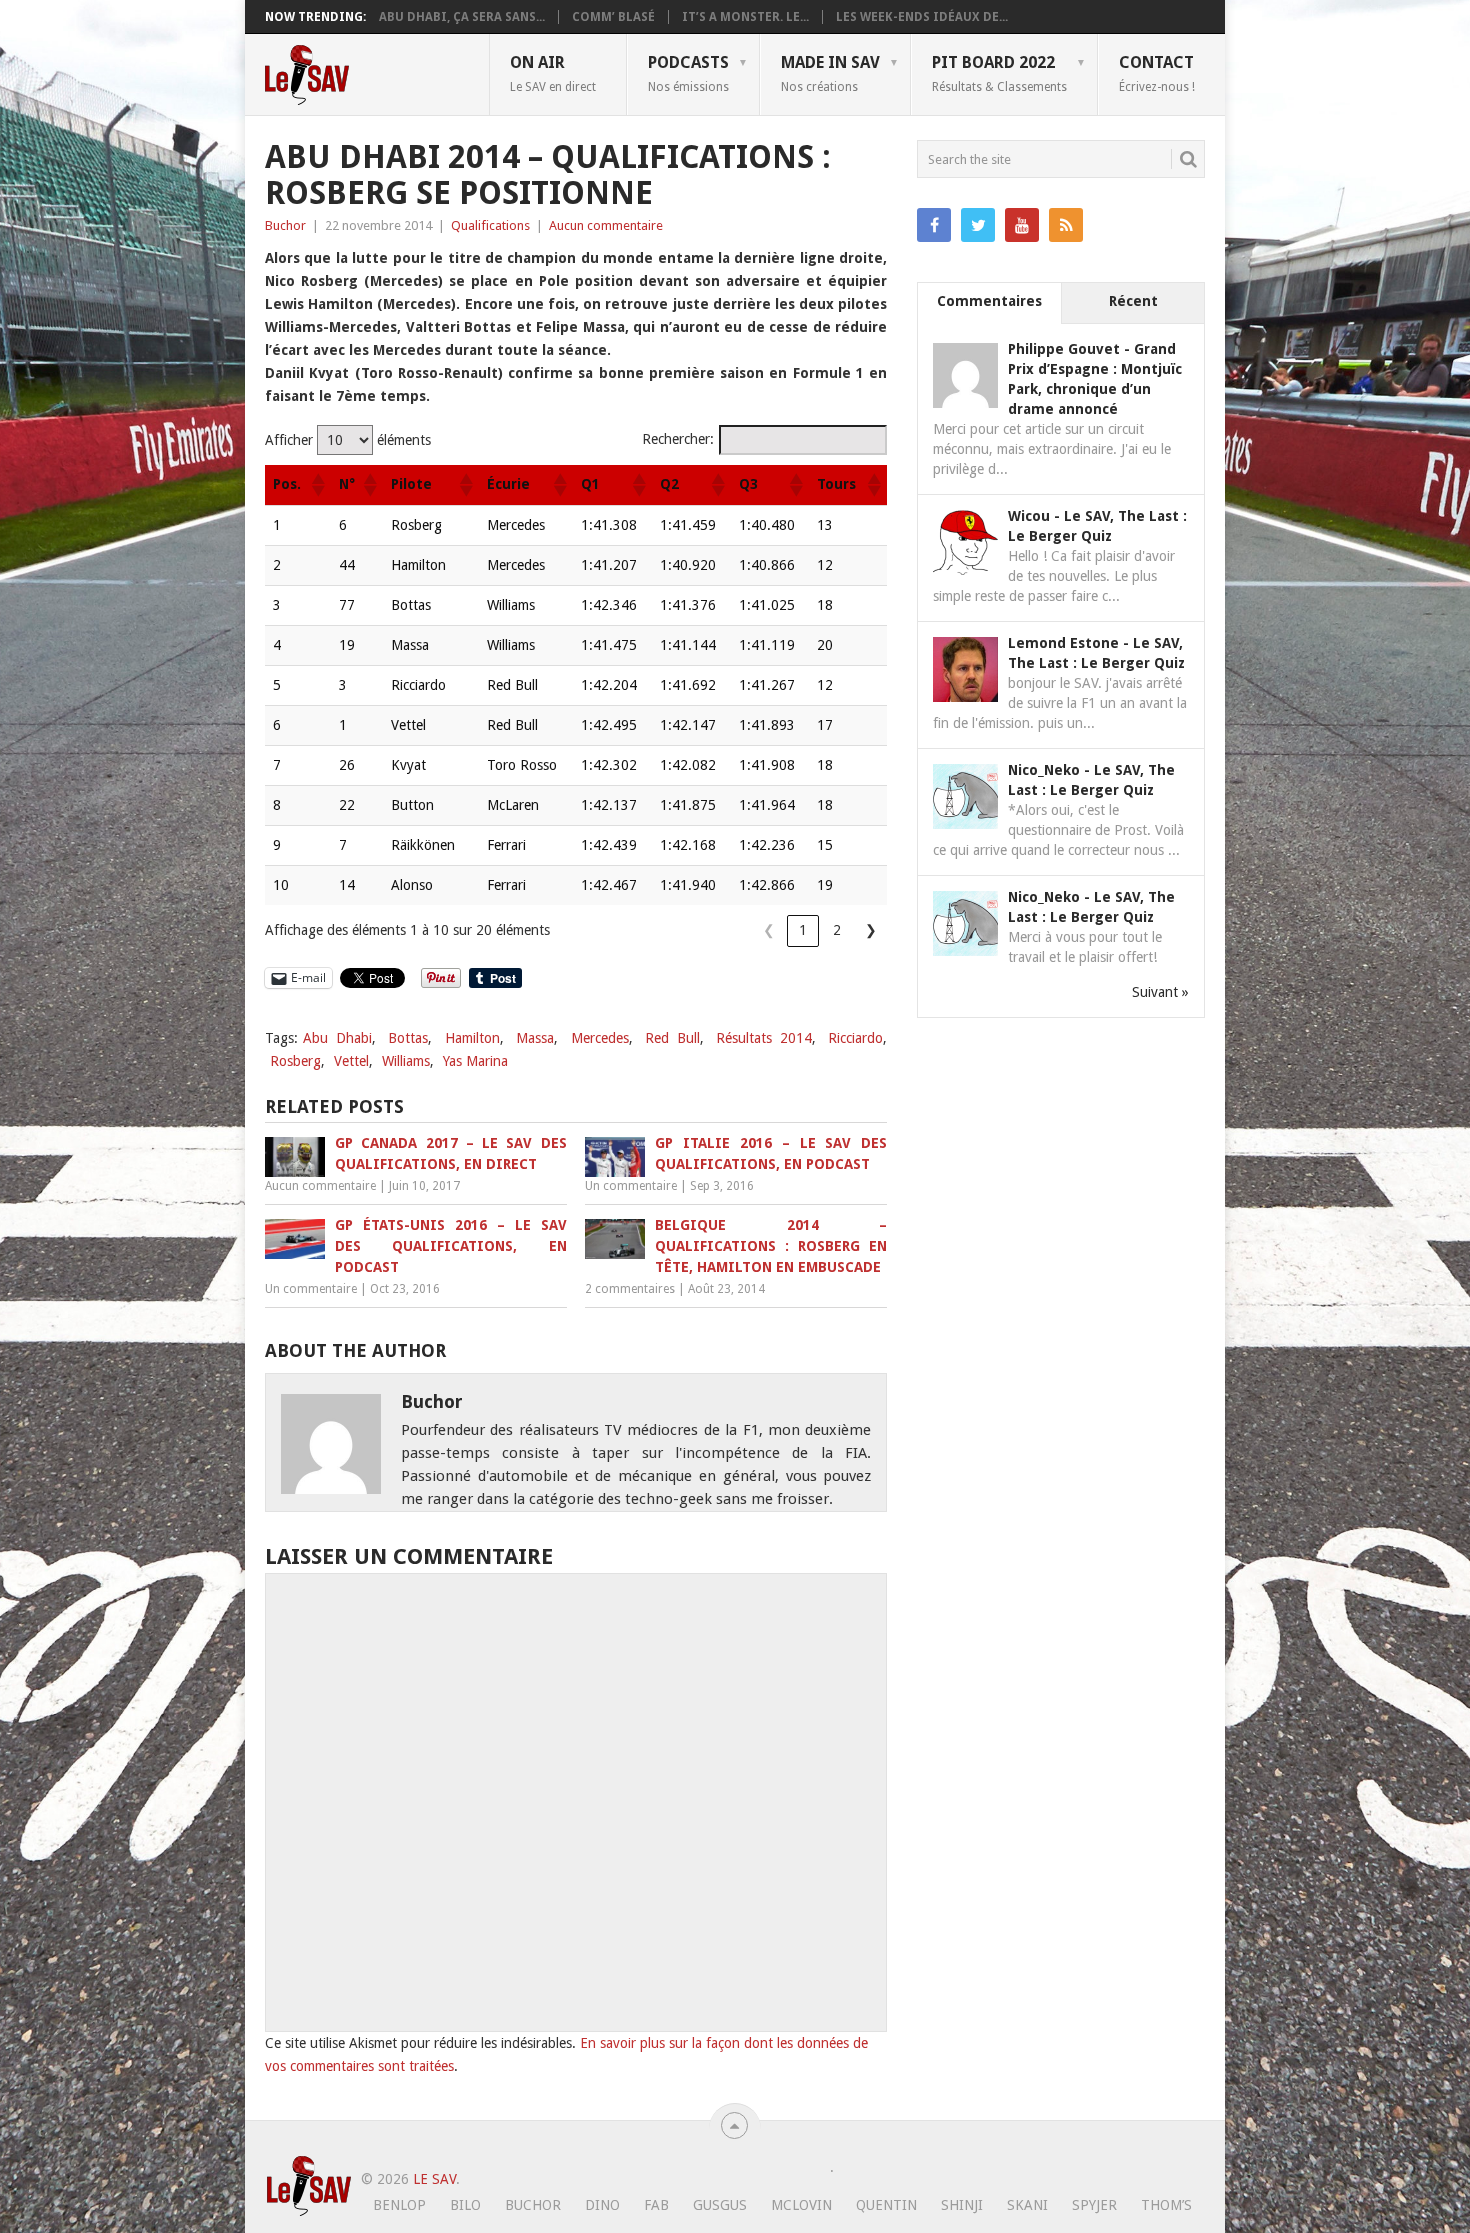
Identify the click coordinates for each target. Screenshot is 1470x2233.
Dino (602, 2205)
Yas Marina (475, 1061)
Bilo (465, 2205)
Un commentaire (631, 1186)
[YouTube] (1022, 225)
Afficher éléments (348, 440)
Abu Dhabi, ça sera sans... (462, 17)
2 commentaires (630, 1289)
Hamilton (472, 1038)
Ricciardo (855, 1038)
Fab (656, 2205)
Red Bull (672, 1038)
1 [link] (803, 930)
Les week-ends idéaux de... (922, 17)
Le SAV (434, 2179)
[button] (317, 485)
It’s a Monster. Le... (745, 17)
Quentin (886, 2205)
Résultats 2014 (764, 1038)
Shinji (962, 2205)
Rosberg (295, 1061)
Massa (535, 1038)
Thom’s (1166, 2205)
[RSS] (1066, 225)
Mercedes (600, 1038)
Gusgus (720, 2205)
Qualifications (490, 225)
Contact (1157, 73)
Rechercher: (678, 439)
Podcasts (688, 73)
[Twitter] (978, 225)
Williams (406, 1061)
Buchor (285, 225)
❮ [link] (769, 930)
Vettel (351, 1061)
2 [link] (837, 930)
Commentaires (989, 301)
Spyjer (1094, 2205)
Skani (1027, 2205)
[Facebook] (934, 225)
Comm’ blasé (613, 17)
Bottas (408, 1038)
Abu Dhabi (337, 1038)
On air (553, 73)
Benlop (399, 2205)
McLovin (801, 2205)
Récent (1133, 301)
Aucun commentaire (606, 225)
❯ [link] (871, 930)
